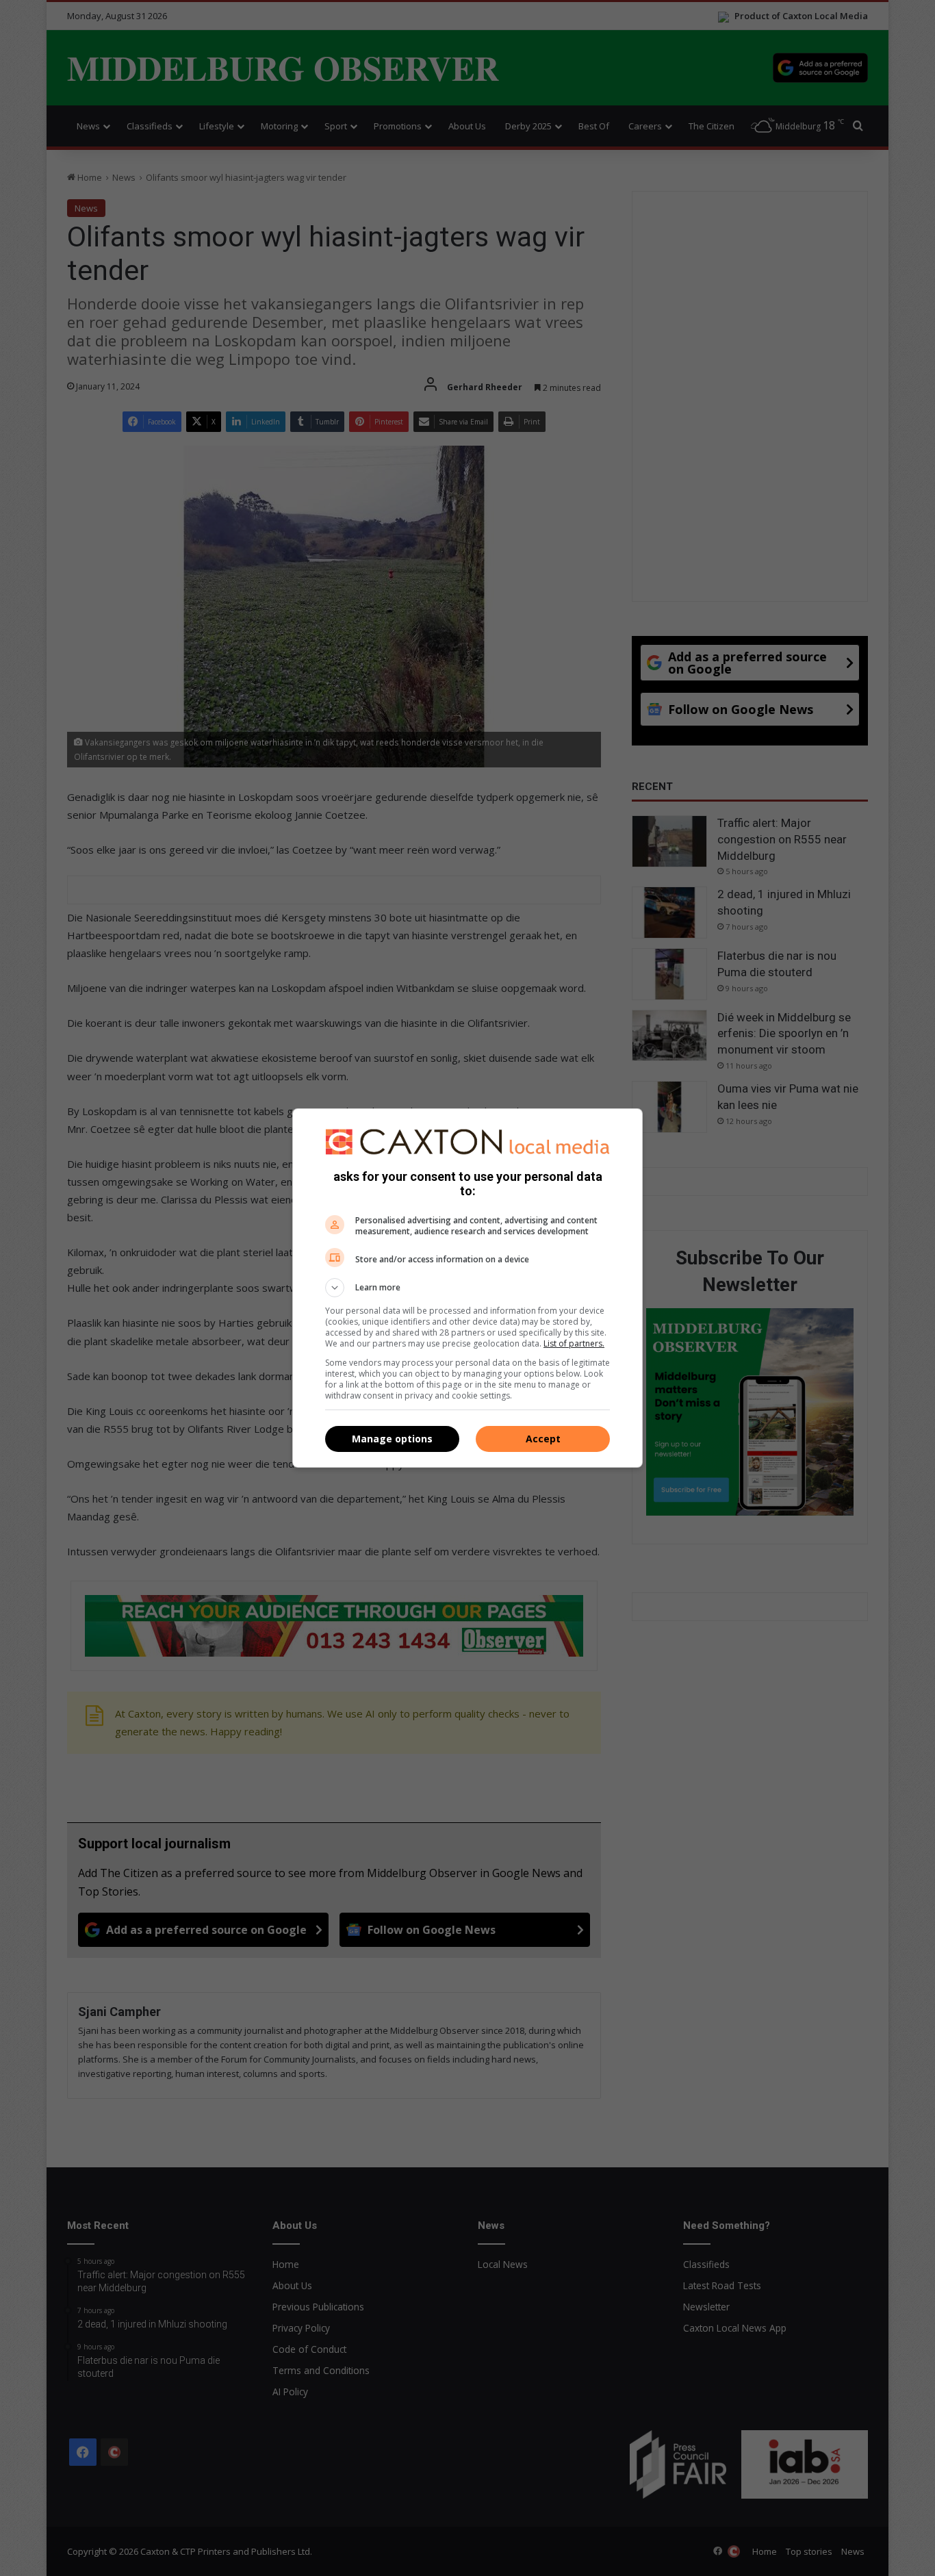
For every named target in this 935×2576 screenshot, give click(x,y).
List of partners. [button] (574, 1343)
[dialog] (467, 1288)
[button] (467, 1288)
